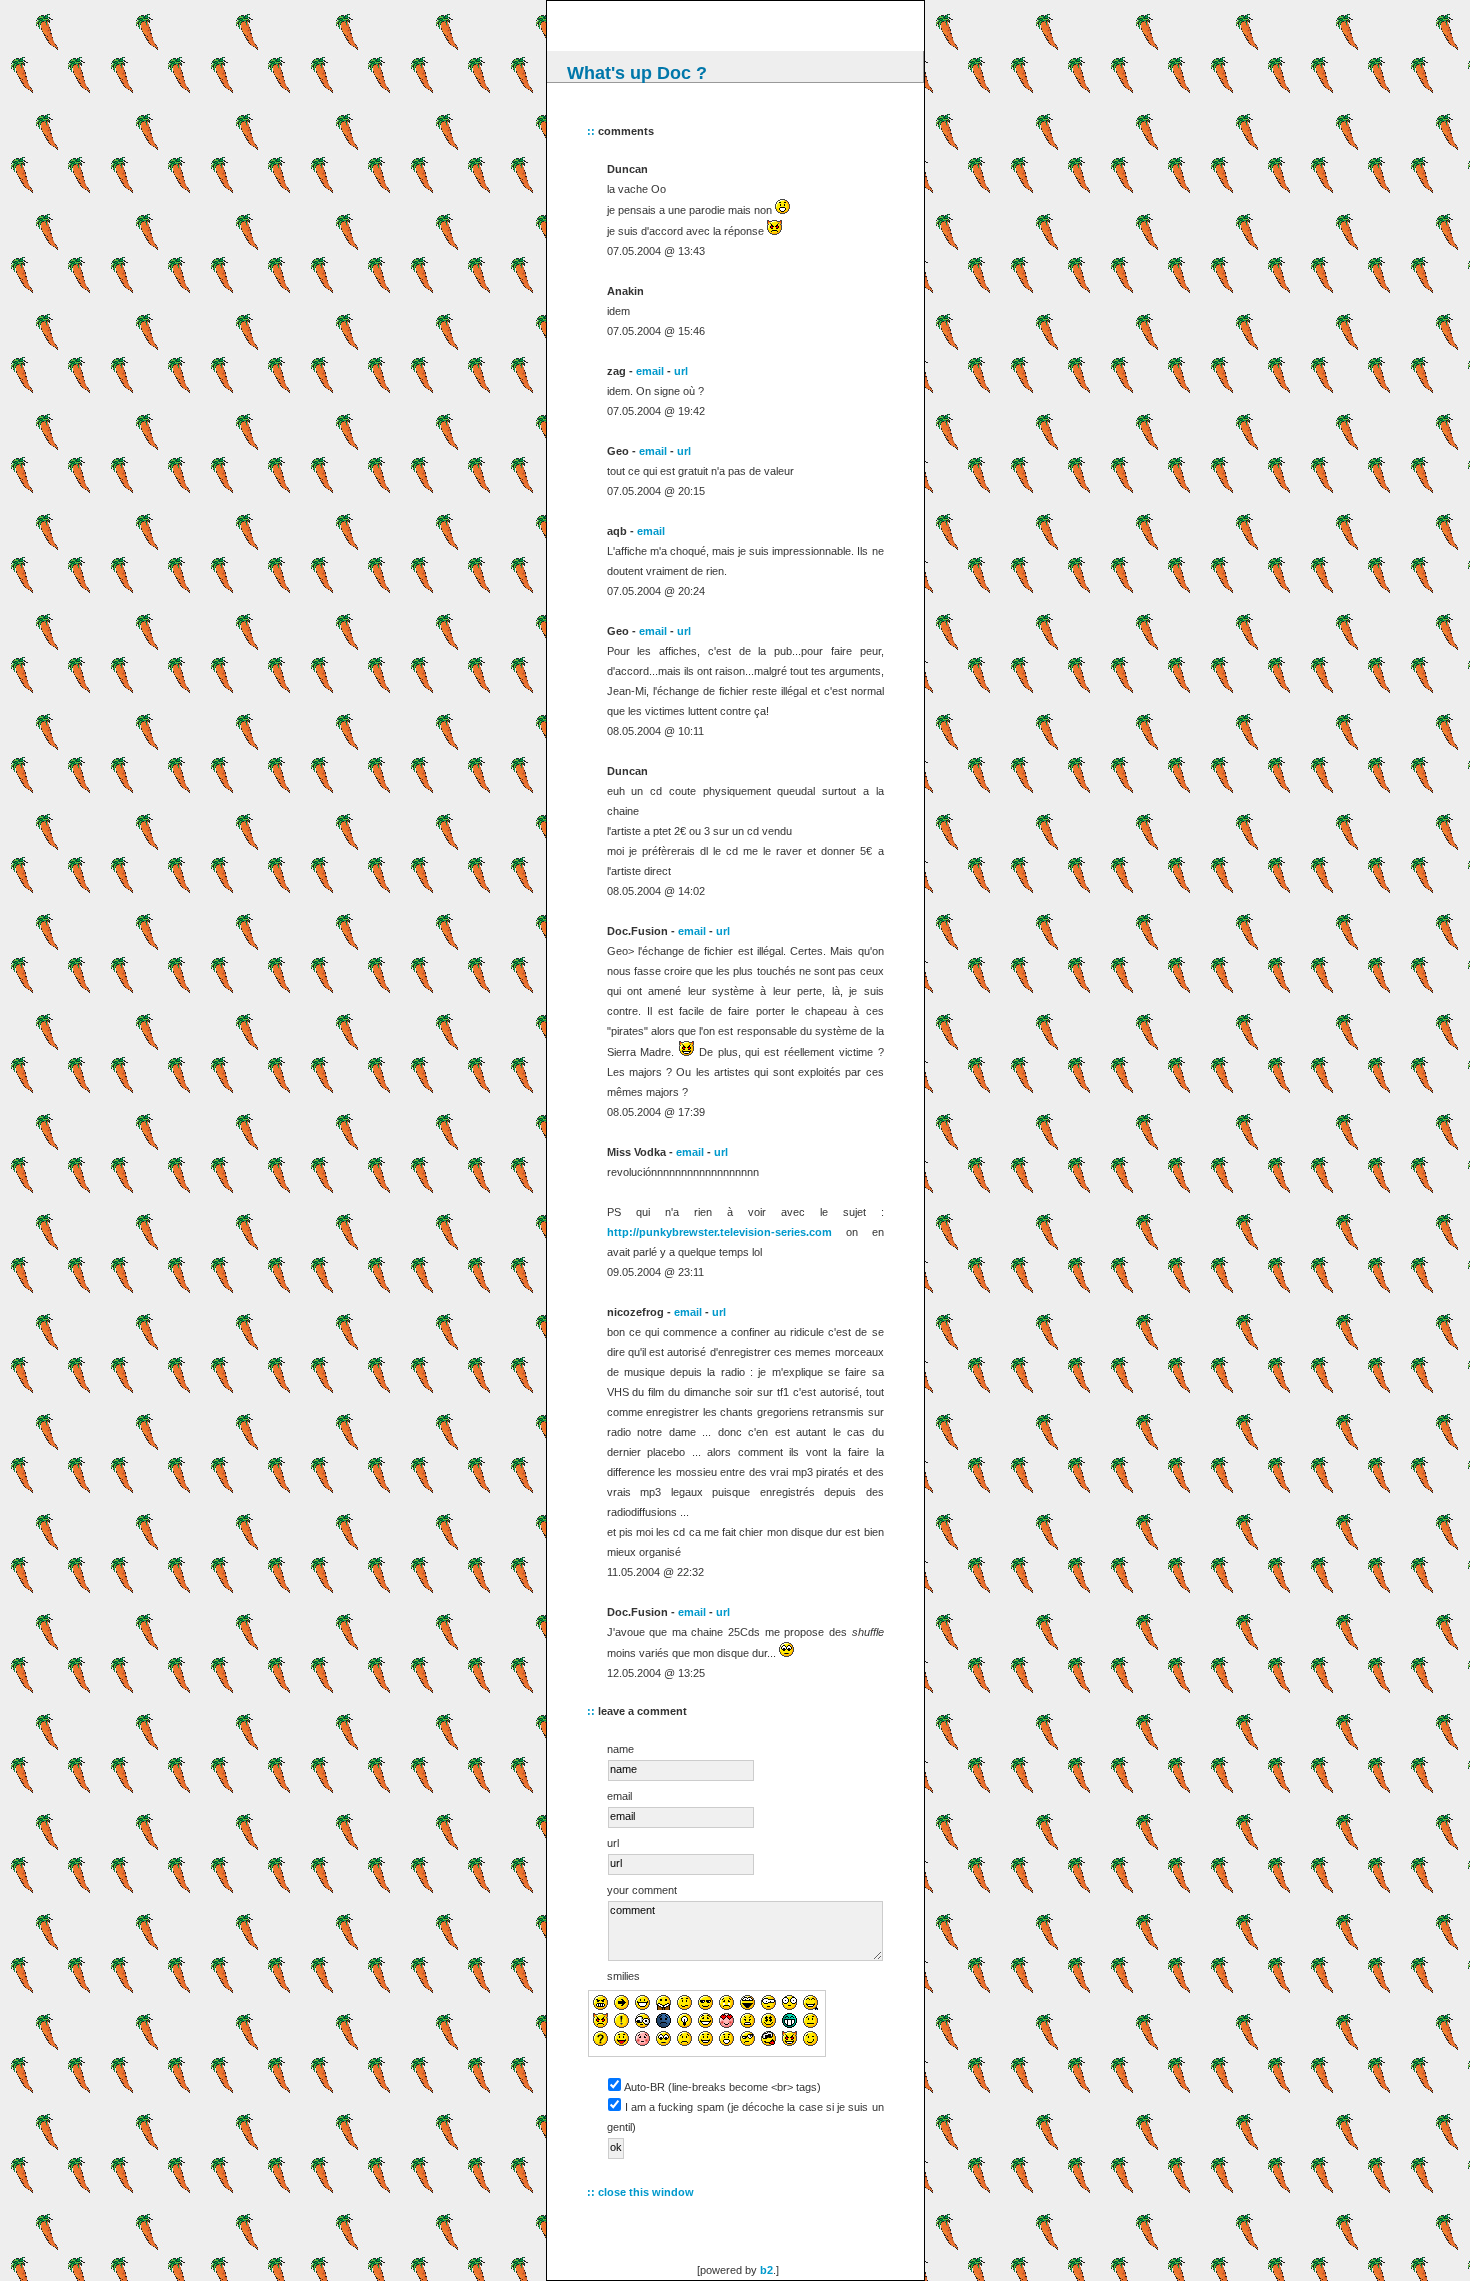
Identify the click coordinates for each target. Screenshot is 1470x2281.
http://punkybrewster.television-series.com (719, 1232)
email (650, 371)
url (681, 371)
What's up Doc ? (637, 73)
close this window (646, 2192)
